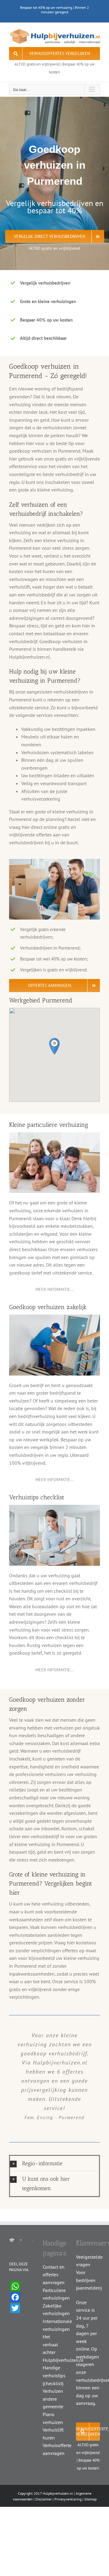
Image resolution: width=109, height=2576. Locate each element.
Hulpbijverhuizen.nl (58, 2493)
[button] (54, 1046)
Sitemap (90, 2499)
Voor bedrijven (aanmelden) (89, 2280)
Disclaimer (44, 2499)
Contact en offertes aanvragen (54, 2275)
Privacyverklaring (68, 2499)
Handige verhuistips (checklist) (54, 2375)
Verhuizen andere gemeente (53, 2399)
